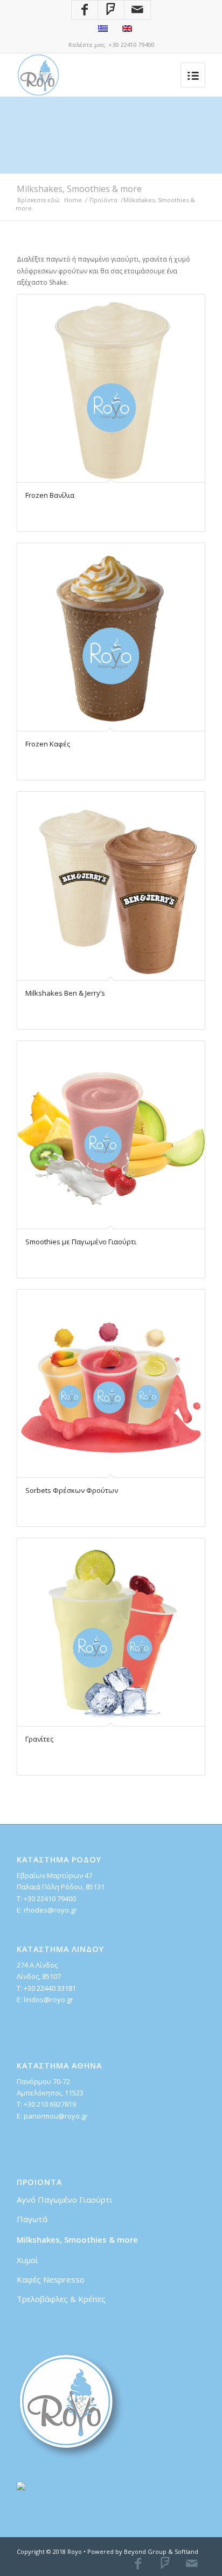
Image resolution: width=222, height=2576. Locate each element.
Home (73, 200)
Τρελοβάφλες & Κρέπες (61, 2299)
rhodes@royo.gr (50, 1910)
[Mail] (137, 10)
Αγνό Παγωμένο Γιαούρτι (65, 2200)
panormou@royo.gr (56, 2116)
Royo (75, 2551)
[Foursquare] (111, 10)
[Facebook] (85, 10)
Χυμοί (27, 2260)
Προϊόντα (103, 200)
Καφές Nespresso (51, 2279)
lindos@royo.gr (48, 1999)
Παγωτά (32, 2219)
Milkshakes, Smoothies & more (77, 2239)
